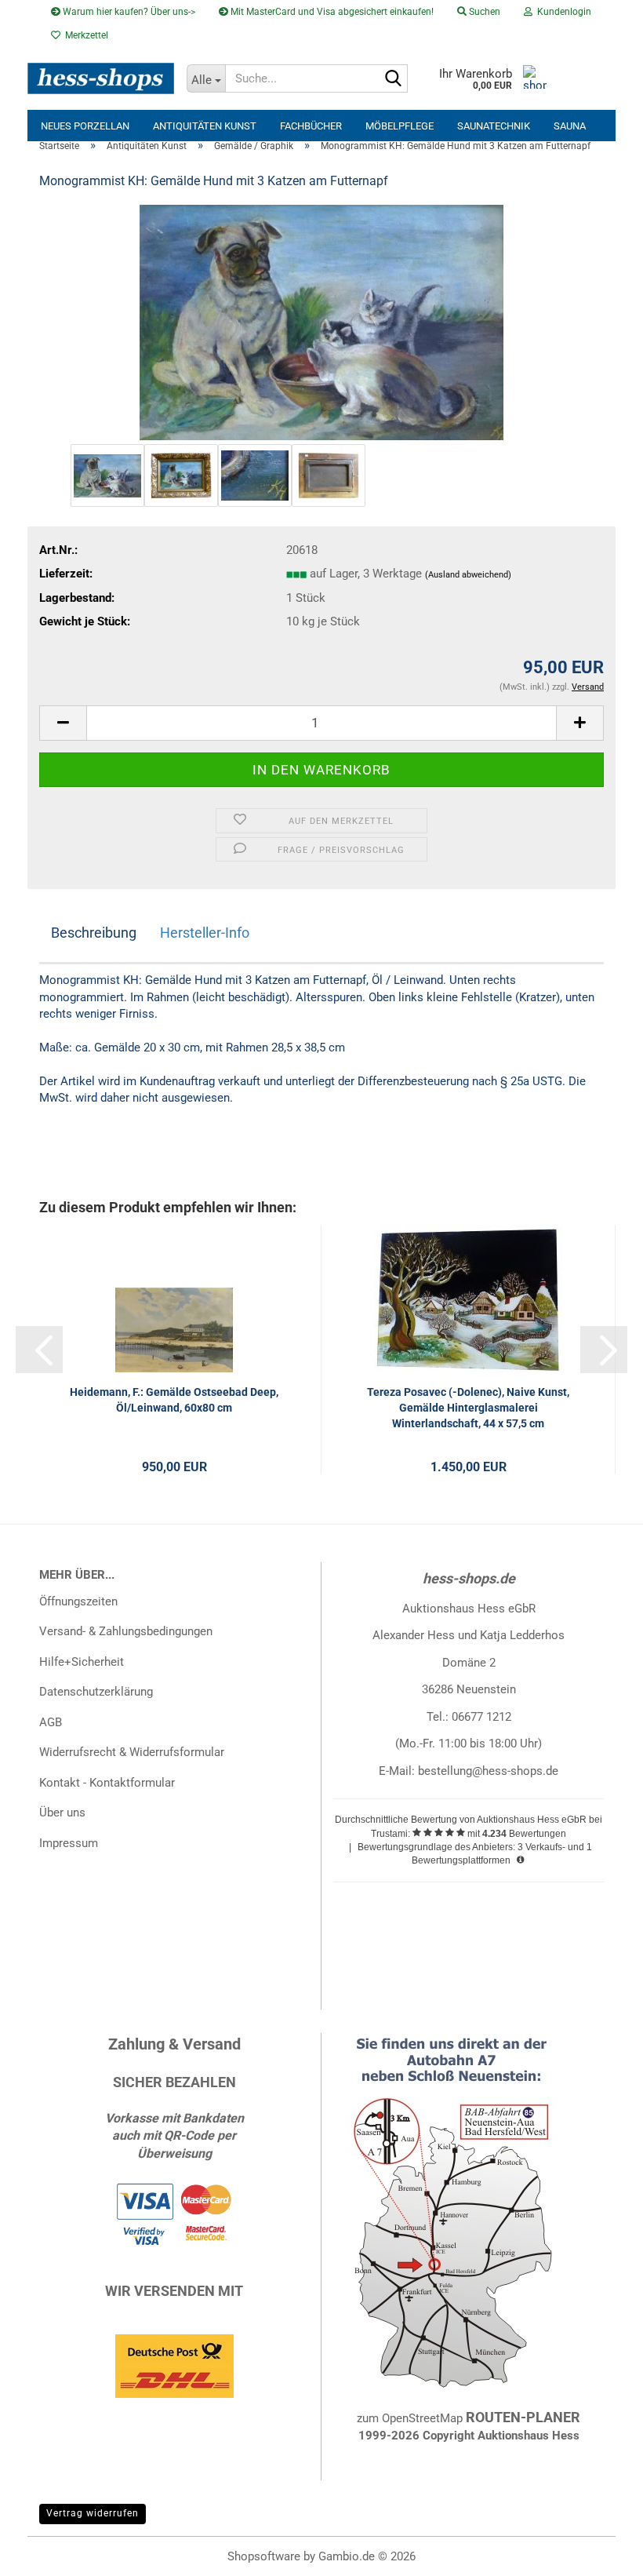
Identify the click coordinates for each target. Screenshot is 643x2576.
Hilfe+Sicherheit (82, 1662)
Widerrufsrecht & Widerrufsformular (132, 1752)
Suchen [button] (483, 12)
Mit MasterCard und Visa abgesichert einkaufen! (331, 12)
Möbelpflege (400, 126)
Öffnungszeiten (78, 1601)
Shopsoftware (264, 2556)
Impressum (69, 1843)
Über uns (62, 1813)
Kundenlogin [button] (562, 12)
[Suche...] (393, 79)
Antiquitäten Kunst (205, 126)
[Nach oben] (600, 2552)
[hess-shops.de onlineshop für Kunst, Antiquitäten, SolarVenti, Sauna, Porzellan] (101, 78)
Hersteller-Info (205, 933)
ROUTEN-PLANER (523, 2417)
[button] (63, 723)
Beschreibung (94, 933)
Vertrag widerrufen (93, 2513)
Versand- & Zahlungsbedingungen (126, 1631)
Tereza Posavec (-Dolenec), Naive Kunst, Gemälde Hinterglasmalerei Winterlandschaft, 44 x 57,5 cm (468, 1408)
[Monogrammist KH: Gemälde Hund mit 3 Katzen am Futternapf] (322, 322)
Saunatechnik (494, 126)
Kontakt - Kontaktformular (107, 1783)
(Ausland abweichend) (468, 575)
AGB (51, 1722)
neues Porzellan (85, 126)
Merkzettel (84, 35)
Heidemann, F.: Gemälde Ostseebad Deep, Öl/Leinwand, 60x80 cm (174, 1400)
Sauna (570, 126)
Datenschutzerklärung (96, 1692)
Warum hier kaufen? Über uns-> (128, 12)
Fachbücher (311, 126)
